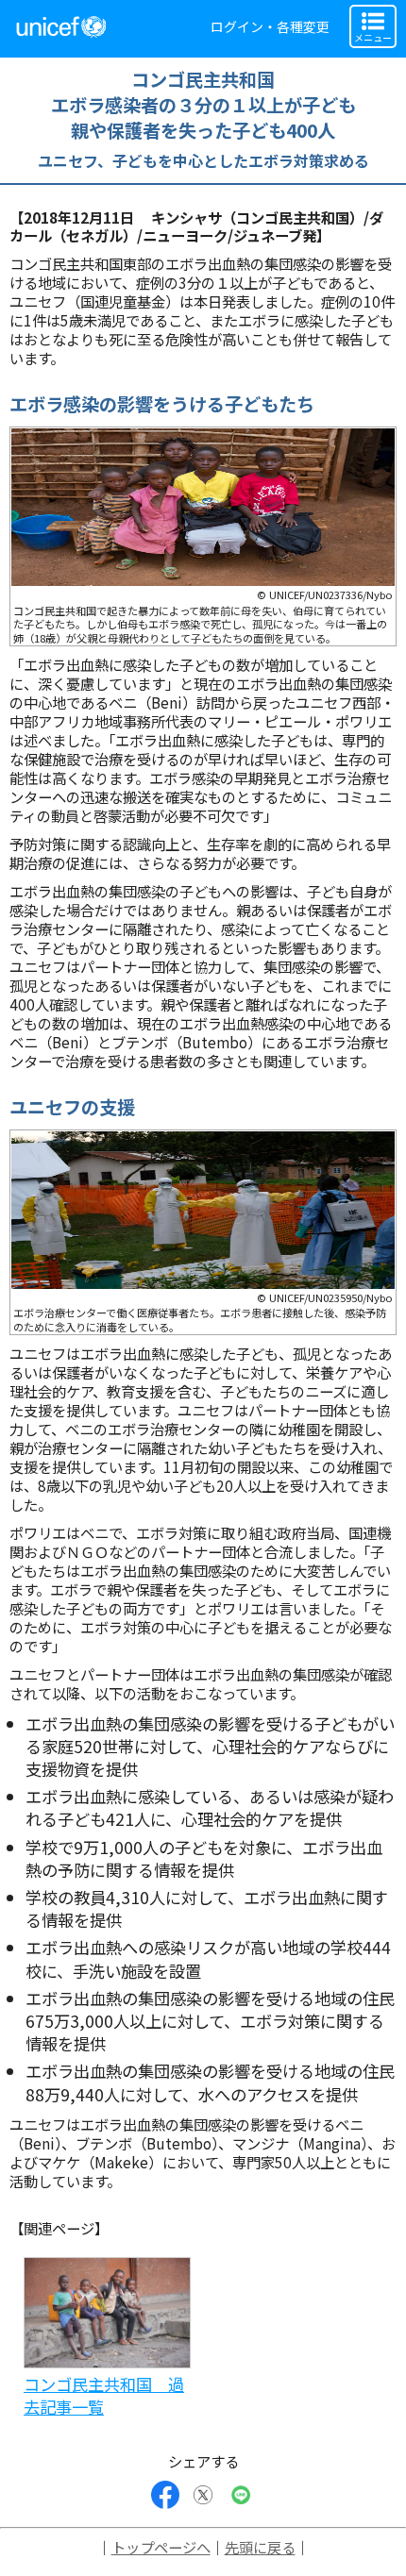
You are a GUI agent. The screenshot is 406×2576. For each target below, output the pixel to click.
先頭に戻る (260, 2547)
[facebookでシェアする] (165, 2495)
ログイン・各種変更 (270, 26)
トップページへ (161, 2547)
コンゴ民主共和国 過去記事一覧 (104, 2395)
